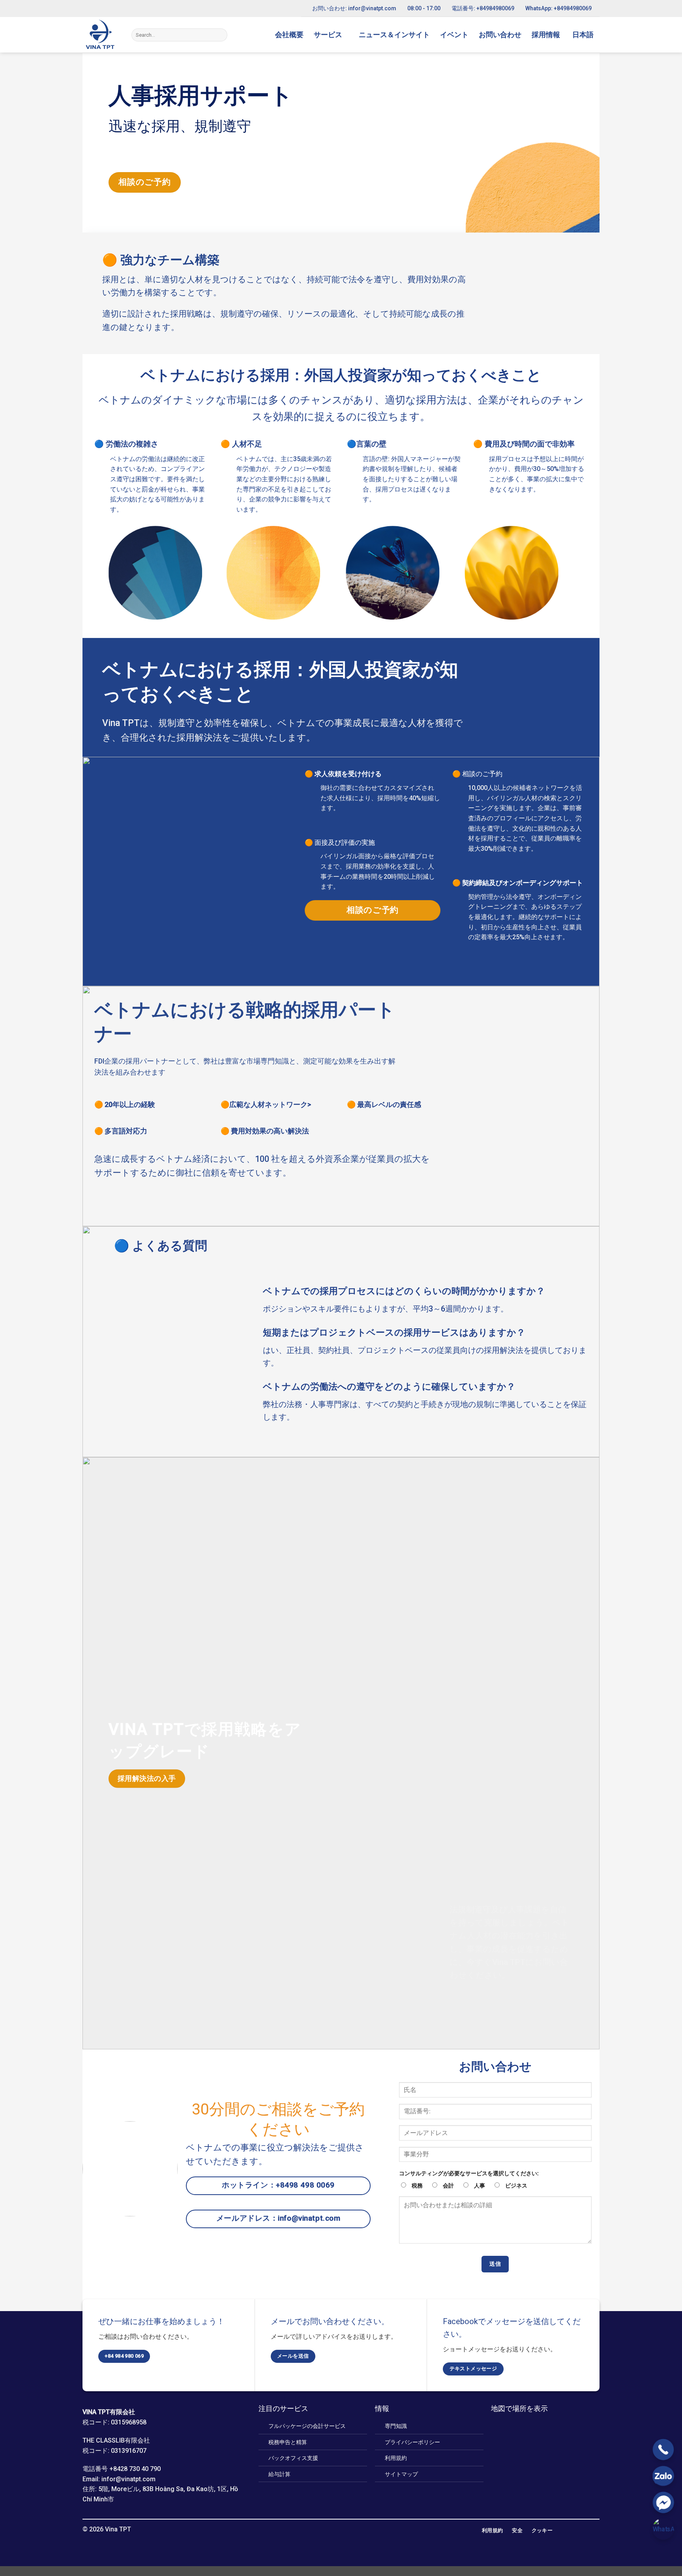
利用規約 (396, 2458)
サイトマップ (401, 2474)
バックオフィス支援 (293, 2458)
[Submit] (220, 35)
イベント (454, 35)
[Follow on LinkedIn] (341, 2530)
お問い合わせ (500, 35)
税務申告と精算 (288, 2442)
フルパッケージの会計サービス (307, 2426)
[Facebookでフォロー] (331, 2530)
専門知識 (396, 2426)
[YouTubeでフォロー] (350, 2530)
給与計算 (279, 2474)
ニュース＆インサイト (394, 35)
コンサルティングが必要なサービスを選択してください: (469, 2174)
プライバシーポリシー (412, 2442)
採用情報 (546, 35)
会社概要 (289, 35)
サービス (328, 35)
